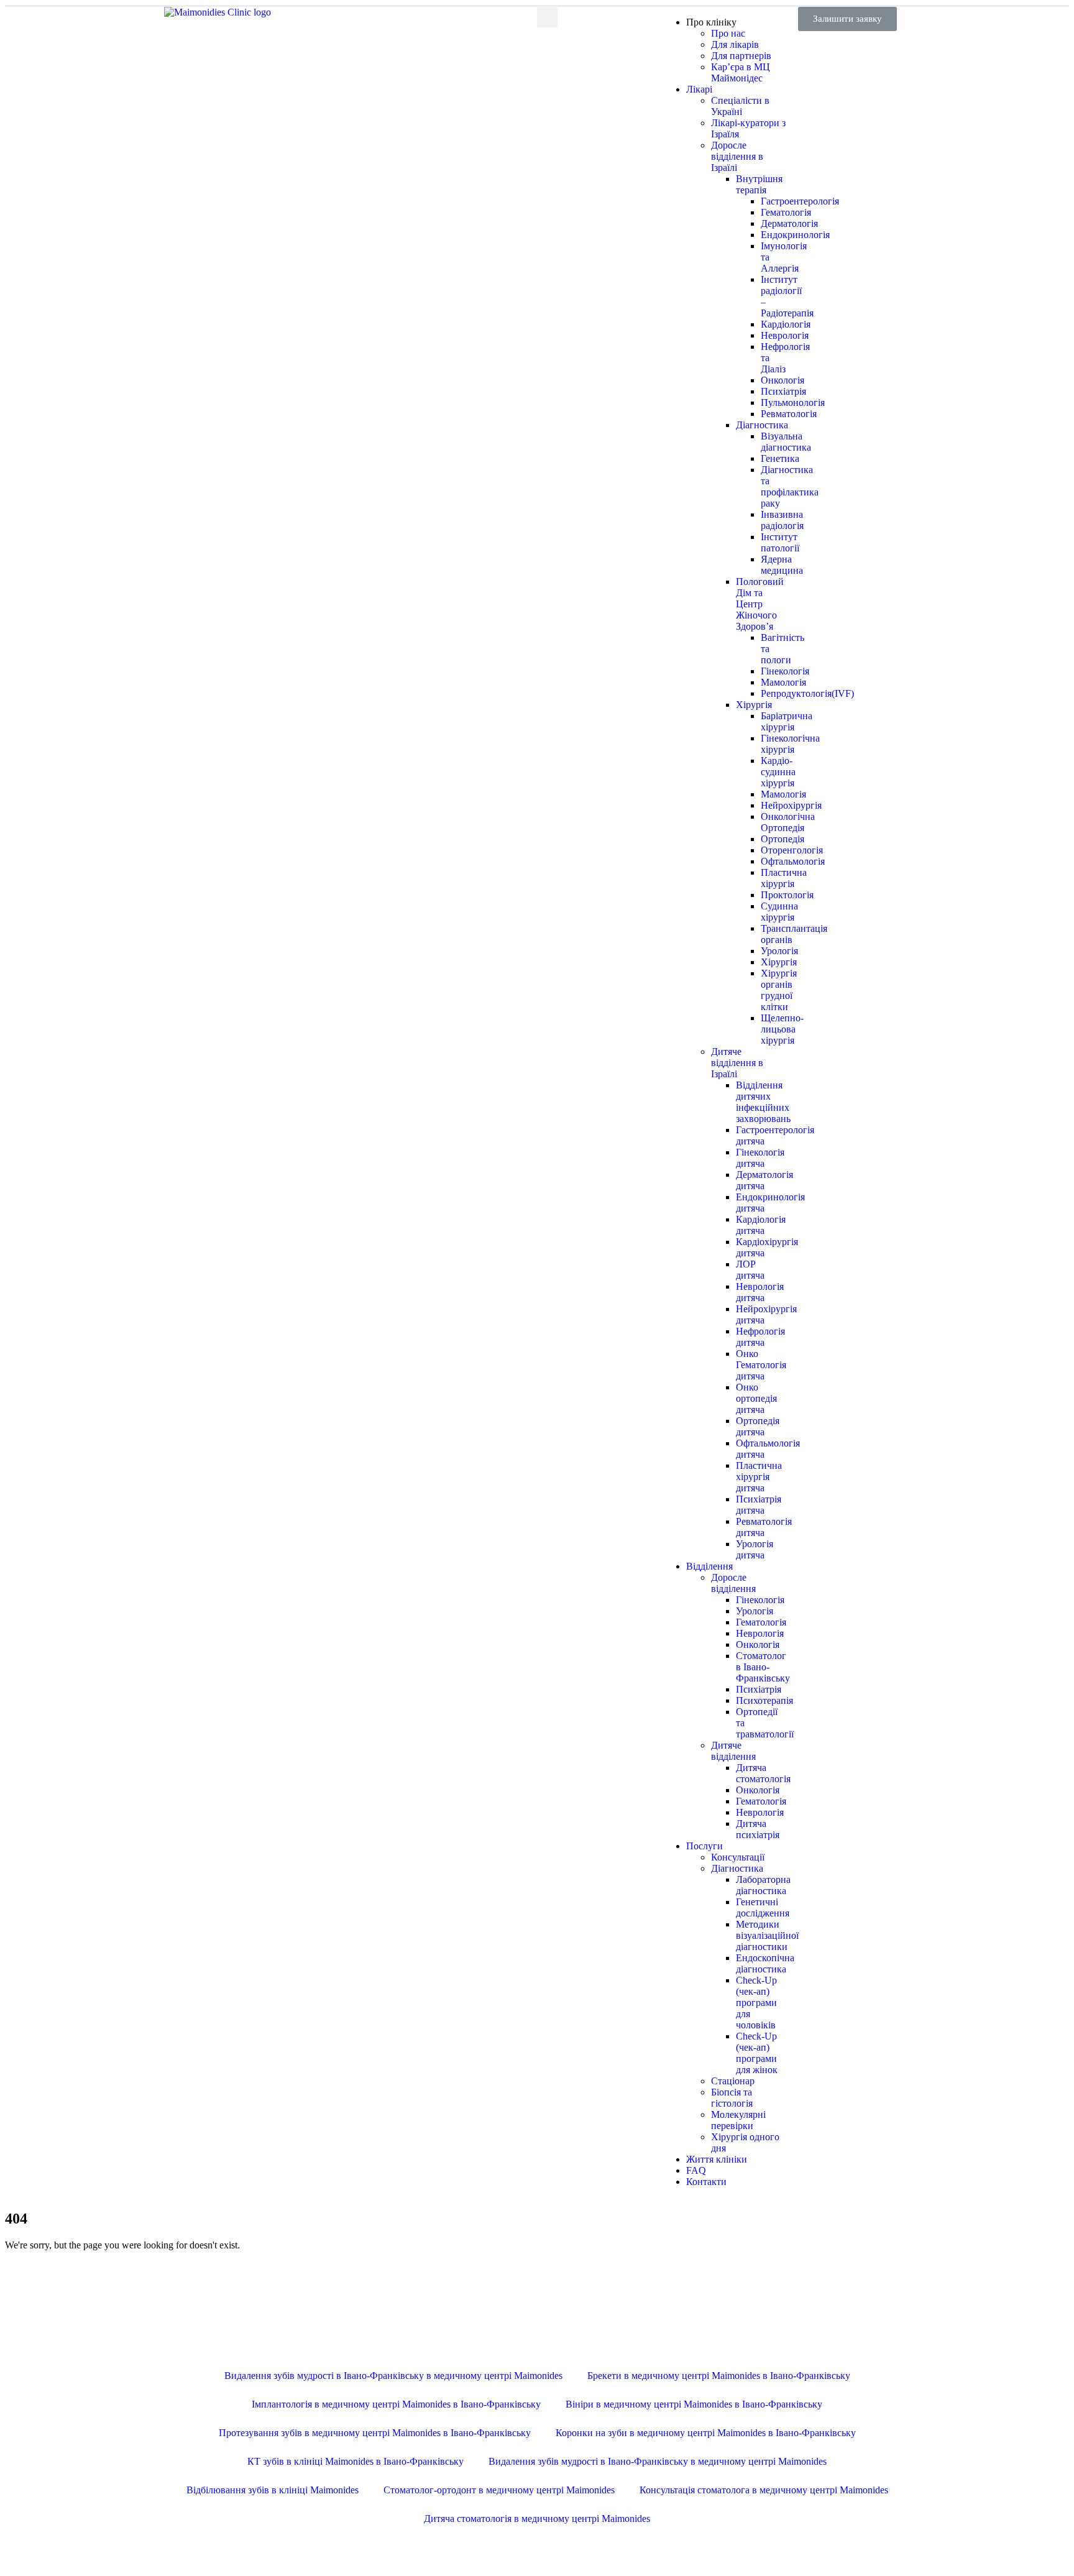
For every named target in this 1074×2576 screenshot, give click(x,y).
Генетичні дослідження (763, 1907)
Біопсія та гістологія (732, 2098)
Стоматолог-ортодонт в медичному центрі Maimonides (499, 2490)
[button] (847, 19)
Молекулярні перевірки (738, 2120)
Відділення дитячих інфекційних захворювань (763, 1102)
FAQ (696, 2170)
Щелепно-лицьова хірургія (782, 1029)
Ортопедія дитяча (758, 1426)
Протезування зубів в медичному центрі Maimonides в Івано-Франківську (375, 2433)
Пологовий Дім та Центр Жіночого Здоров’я (760, 604)
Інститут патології (780, 542)
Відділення (709, 1566)
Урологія (779, 951)
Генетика (780, 458)
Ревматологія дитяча (764, 1527)
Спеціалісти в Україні (740, 106)
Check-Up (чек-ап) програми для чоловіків (756, 2003)
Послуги (705, 1846)
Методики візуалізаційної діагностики (767, 1935)
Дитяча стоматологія (763, 1773)
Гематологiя (761, 1801)
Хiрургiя (754, 705)
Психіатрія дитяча (759, 1505)
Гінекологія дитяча (760, 1158)
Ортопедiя (783, 839)
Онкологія (783, 380)
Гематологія (761, 1622)
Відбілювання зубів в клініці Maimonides (273, 2490)
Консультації (738, 1857)
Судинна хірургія (779, 912)
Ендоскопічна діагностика (765, 1963)
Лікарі (699, 89)
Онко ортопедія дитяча (756, 1398)
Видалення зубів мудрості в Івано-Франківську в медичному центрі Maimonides (393, 2376)
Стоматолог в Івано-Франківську (763, 1667)
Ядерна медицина (782, 565)
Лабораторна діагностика (763, 1885)
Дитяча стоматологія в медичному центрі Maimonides (537, 2518)
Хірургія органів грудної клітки (779, 990)
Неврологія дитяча (760, 1292)
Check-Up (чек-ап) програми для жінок (757, 2053)
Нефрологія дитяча (760, 1337)
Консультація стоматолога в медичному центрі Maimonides (764, 2490)
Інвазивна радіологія (782, 520)
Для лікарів (735, 44)
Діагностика (762, 425)
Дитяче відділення (733, 1751)
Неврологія (785, 335)
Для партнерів (741, 56)
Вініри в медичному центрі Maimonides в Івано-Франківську (694, 2404)
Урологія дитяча (755, 1549)
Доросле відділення (733, 1583)
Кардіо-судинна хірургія (778, 772)
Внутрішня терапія (759, 184)
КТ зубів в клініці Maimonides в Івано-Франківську (356, 2461)
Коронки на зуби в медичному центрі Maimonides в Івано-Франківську (706, 2433)
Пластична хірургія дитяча (759, 1477)
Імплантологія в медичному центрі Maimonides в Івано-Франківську (396, 2404)
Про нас (728, 33)
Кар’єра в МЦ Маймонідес (741, 72)
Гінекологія (760, 1600)
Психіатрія (783, 391)
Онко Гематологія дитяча (761, 1365)
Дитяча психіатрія (758, 1829)
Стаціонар (733, 2081)
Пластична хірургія (784, 878)
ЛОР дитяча (750, 1270)
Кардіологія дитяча (761, 1225)
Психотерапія (764, 1700)
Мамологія (783, 682)
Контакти (706, 2182)
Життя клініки (717, 2159)
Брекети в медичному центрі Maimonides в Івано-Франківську (719, 2376)
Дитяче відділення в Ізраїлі (737, 1063)
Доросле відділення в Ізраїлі (737, 156)
